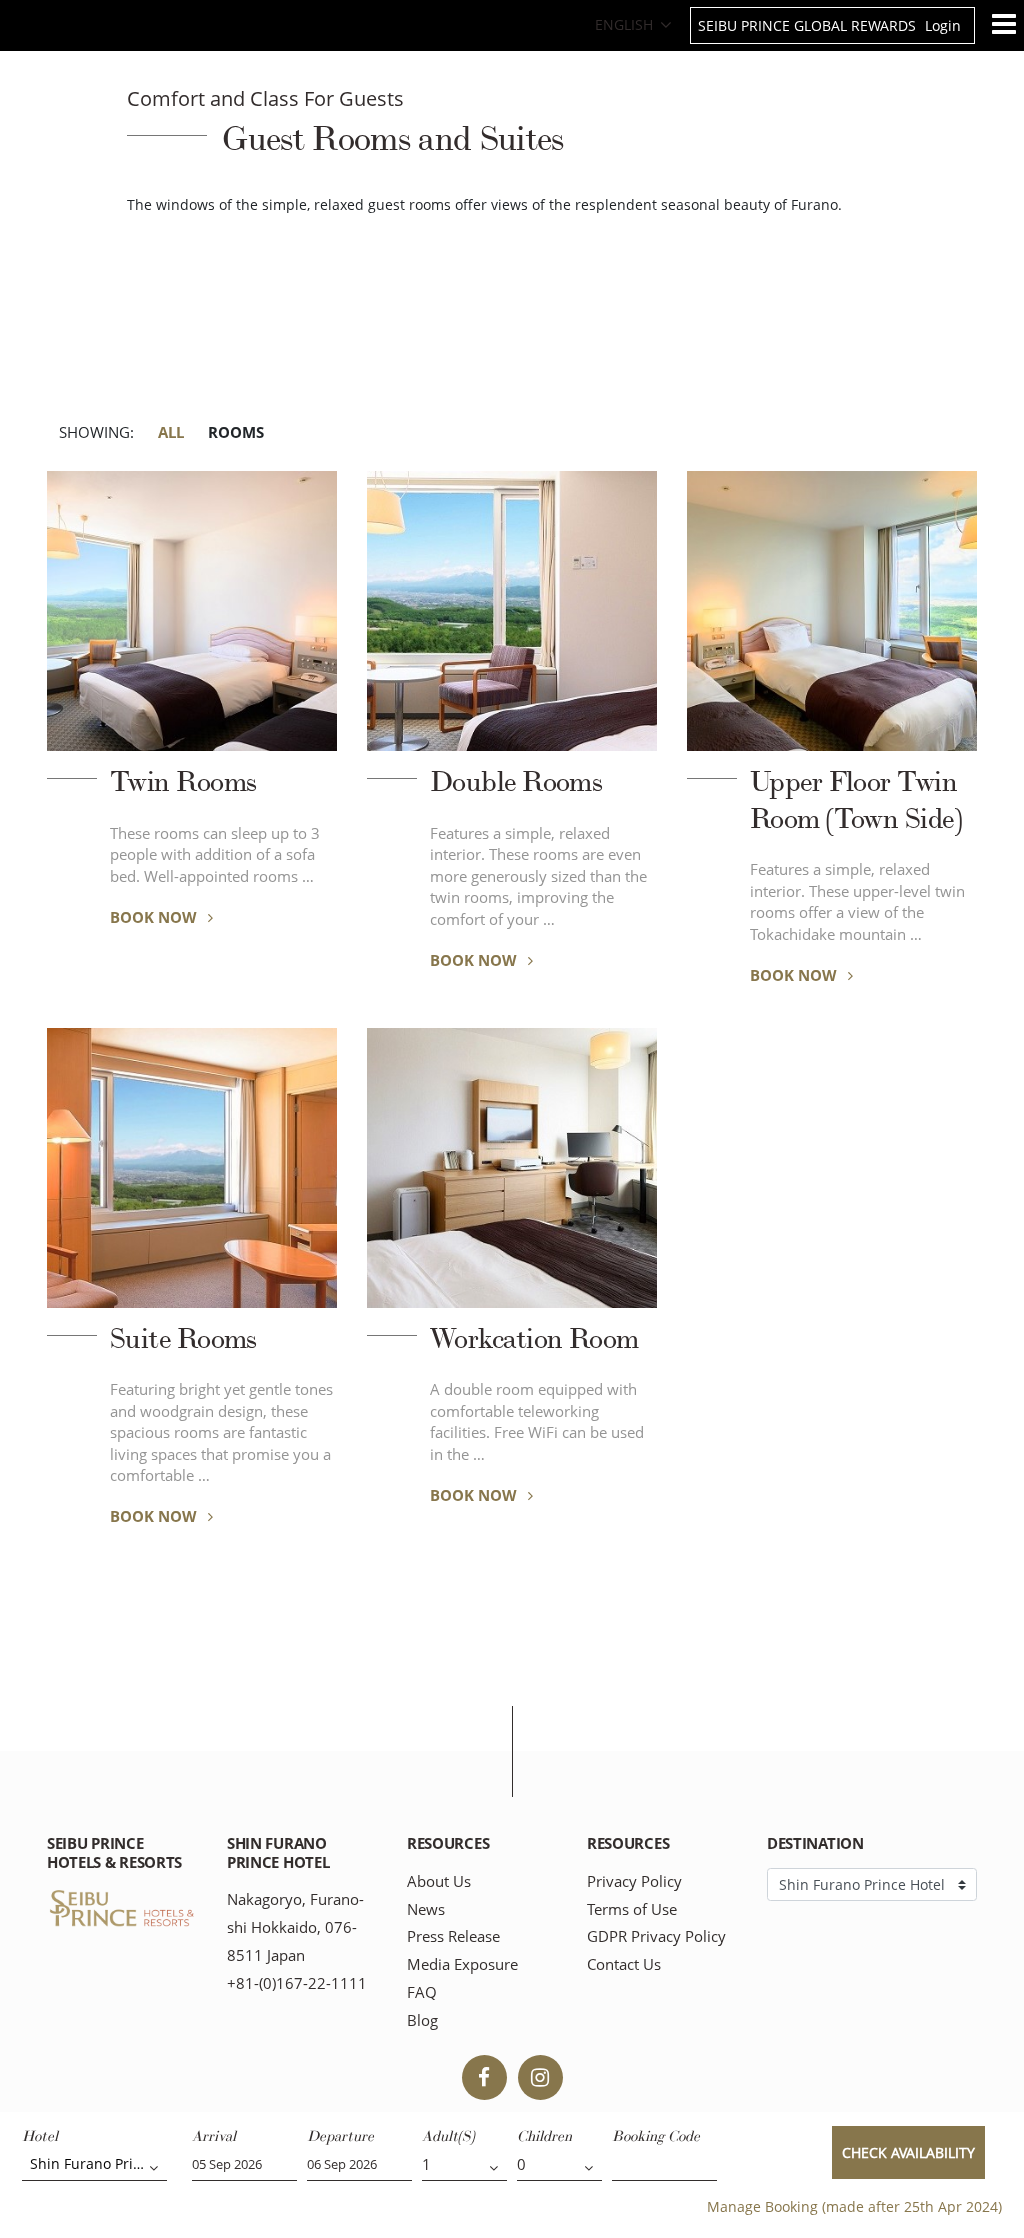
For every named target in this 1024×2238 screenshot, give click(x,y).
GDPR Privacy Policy (656, 1936)
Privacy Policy (634, 1881)
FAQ (422, 1992)
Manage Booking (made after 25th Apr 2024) (854, 2206)
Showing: (96, 432)
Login (943, 25)
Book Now (155, 917)
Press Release (453, 1936)
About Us (439, 1881)
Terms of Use (632, 1909)
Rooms (236, 432)
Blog (422, 2020)
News (426, 1909)
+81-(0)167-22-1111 (297, 1983)
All (171, 432)
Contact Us (624, 1964)
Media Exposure (462, 1964)
